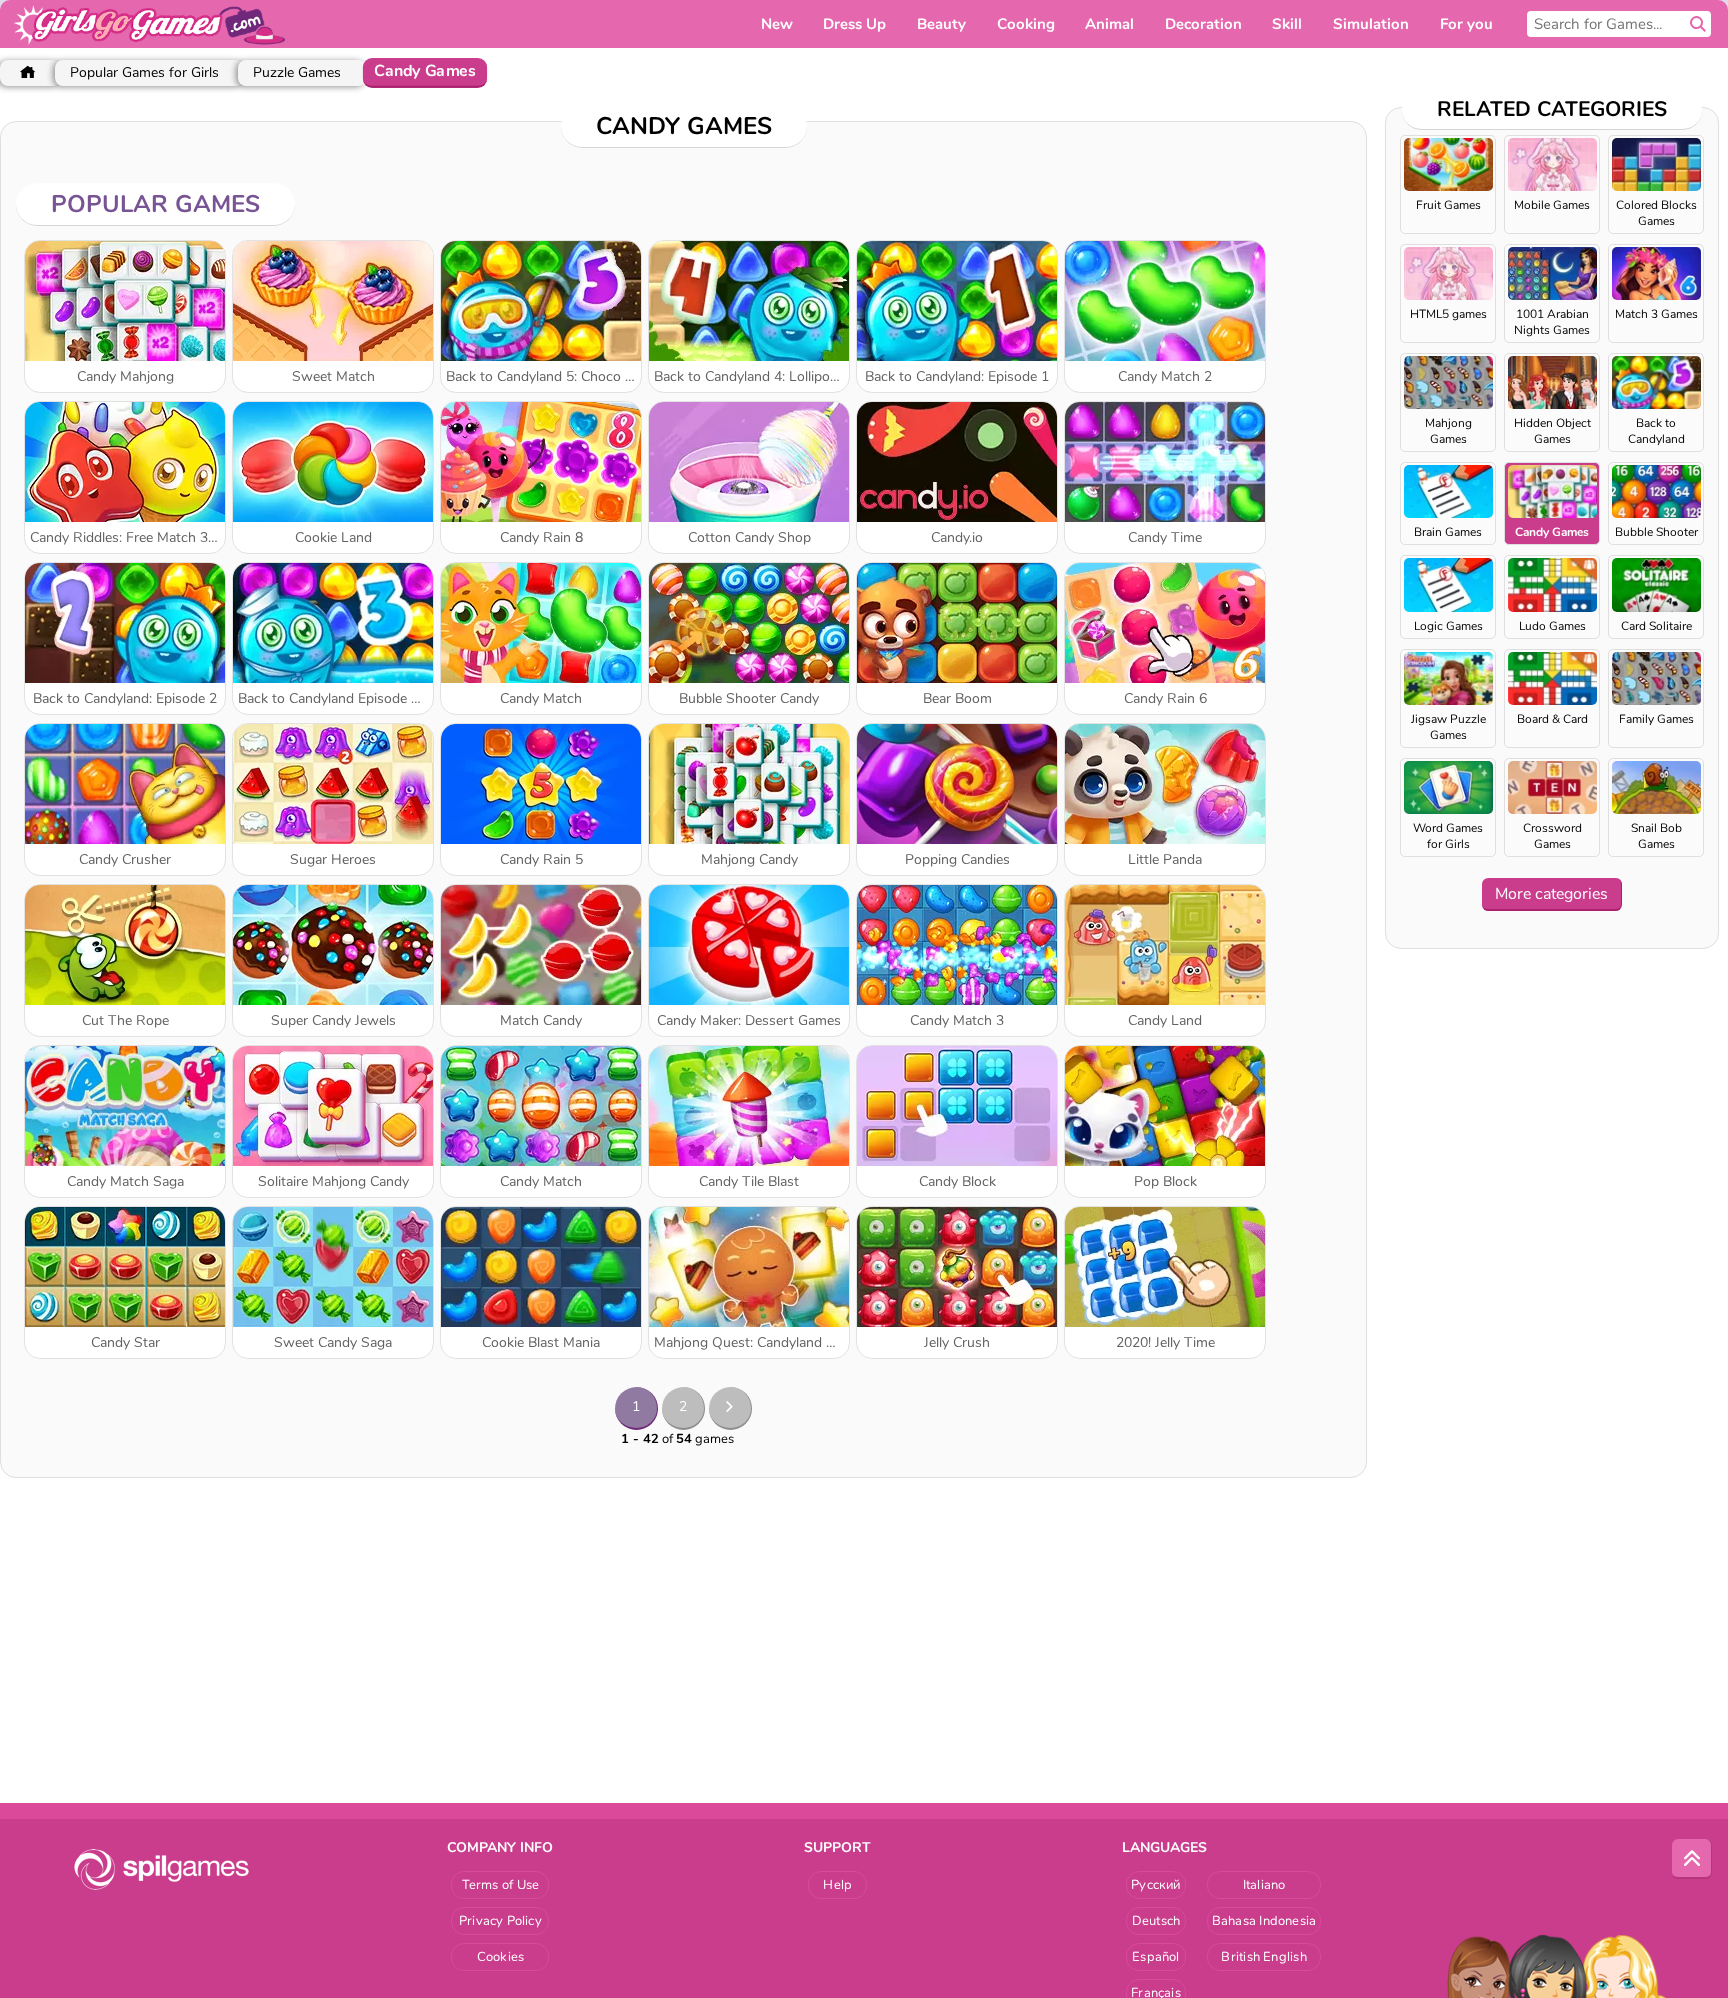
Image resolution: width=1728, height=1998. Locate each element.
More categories (1551, 894)
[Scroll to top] (1692, 1859)
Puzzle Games (297, 72)
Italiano (1264, 1885)
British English (1263, 1957)
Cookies (501, 1957)
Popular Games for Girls (144, 72)
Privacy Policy (500, 1921)
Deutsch (1156, 1921)
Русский (1156, 1885)
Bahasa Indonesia (1264, 1921)
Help (837, 1885)
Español (1156, 1957)
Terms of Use (501, 1885)
